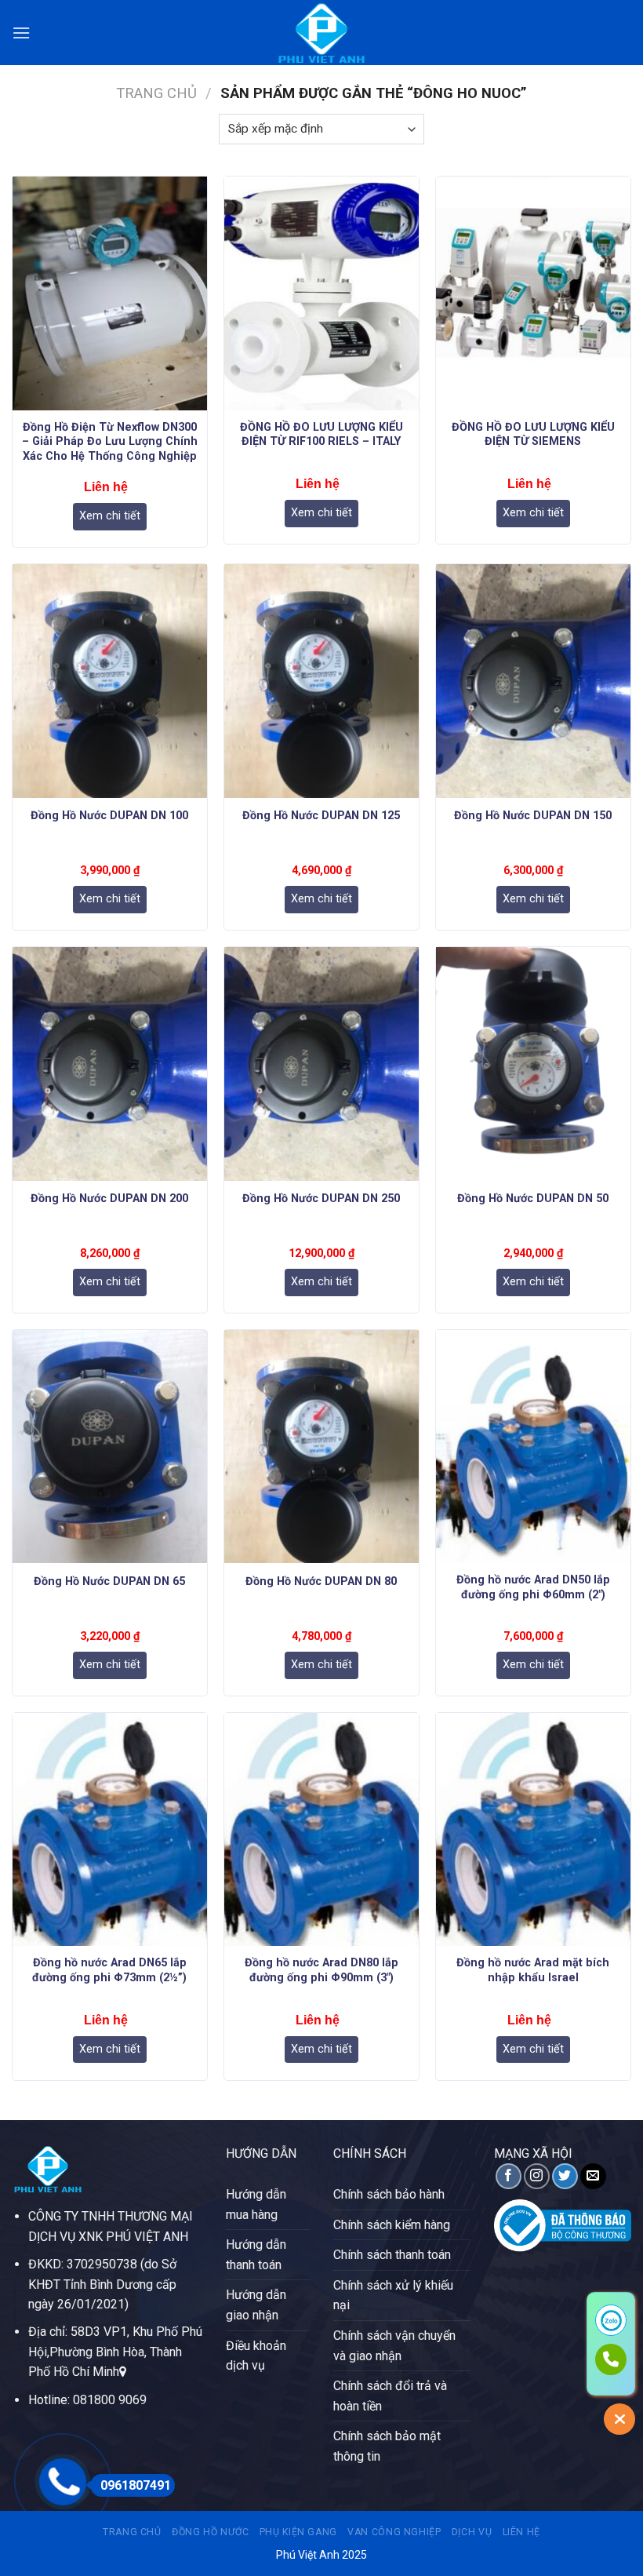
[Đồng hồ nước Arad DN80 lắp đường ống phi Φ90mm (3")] (321, 1830)
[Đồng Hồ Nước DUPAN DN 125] (321, 681)
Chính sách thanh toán (392, 2255)
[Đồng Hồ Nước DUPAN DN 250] (321, 1064)
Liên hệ (521, 2532)
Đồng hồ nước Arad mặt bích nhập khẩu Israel (533, 1970)
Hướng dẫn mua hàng (256, 2204)
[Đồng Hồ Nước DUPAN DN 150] (533, 681)
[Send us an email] (593, 2176)
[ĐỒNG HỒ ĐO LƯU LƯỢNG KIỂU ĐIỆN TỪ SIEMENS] (533, 293)
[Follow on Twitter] (565, 2176)
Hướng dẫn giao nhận (256, 2305)
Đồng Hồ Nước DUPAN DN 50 (533, 1199)
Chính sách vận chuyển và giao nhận (394, 2346)
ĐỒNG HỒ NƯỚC (210, 2532)
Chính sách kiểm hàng (392, 2225)
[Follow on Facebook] (509, 2176)
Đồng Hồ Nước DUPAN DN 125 (321, 816)
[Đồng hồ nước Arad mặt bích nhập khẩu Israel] (533, 1830)
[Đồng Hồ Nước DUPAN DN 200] (110, 1064)
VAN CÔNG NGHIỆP (394, 2532)
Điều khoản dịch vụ (256, 2356)
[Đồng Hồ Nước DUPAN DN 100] (110, 681)
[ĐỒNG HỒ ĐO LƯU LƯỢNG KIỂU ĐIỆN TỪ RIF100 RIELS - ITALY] (321, 293)
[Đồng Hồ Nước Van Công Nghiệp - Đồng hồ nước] (321, 33)
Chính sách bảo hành (389, 2194)
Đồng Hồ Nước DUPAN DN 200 (109, 1199)
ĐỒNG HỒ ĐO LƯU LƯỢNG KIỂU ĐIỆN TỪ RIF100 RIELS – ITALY (321, 435)
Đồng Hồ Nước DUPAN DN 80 (321, 1581)
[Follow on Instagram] (537, 2176)
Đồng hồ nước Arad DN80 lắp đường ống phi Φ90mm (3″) (321, 1970)
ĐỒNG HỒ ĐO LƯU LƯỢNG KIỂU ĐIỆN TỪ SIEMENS (533, 435)
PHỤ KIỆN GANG (298, 2532)
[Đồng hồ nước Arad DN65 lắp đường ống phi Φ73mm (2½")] (110, 1830)
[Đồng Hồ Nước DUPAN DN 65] (110, 1447)
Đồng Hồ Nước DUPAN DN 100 (109, 816)
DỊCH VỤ (472, 2532)
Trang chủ (156, 93)
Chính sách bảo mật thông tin (387, 2446)
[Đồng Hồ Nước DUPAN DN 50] (533, 1064)
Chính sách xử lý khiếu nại (393, 2295)
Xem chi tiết (110, 516)
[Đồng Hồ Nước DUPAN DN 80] (321, 1447)
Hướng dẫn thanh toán (256, 2255)
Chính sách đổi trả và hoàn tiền (390, 2396)
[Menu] (21, 33)
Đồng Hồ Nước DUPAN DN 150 (533, 816)
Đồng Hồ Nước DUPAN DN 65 (109, 1581)
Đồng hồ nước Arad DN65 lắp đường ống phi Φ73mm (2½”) (109, 1970)
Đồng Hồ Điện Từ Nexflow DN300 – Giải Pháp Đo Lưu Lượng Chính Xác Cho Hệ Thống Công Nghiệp (110, 442)
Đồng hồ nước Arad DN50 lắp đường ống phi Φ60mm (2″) (533, 1587)
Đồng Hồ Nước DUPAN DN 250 (321, 1199)
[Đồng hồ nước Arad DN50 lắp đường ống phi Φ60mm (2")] (533, 1447)
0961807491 (136, 2485)
